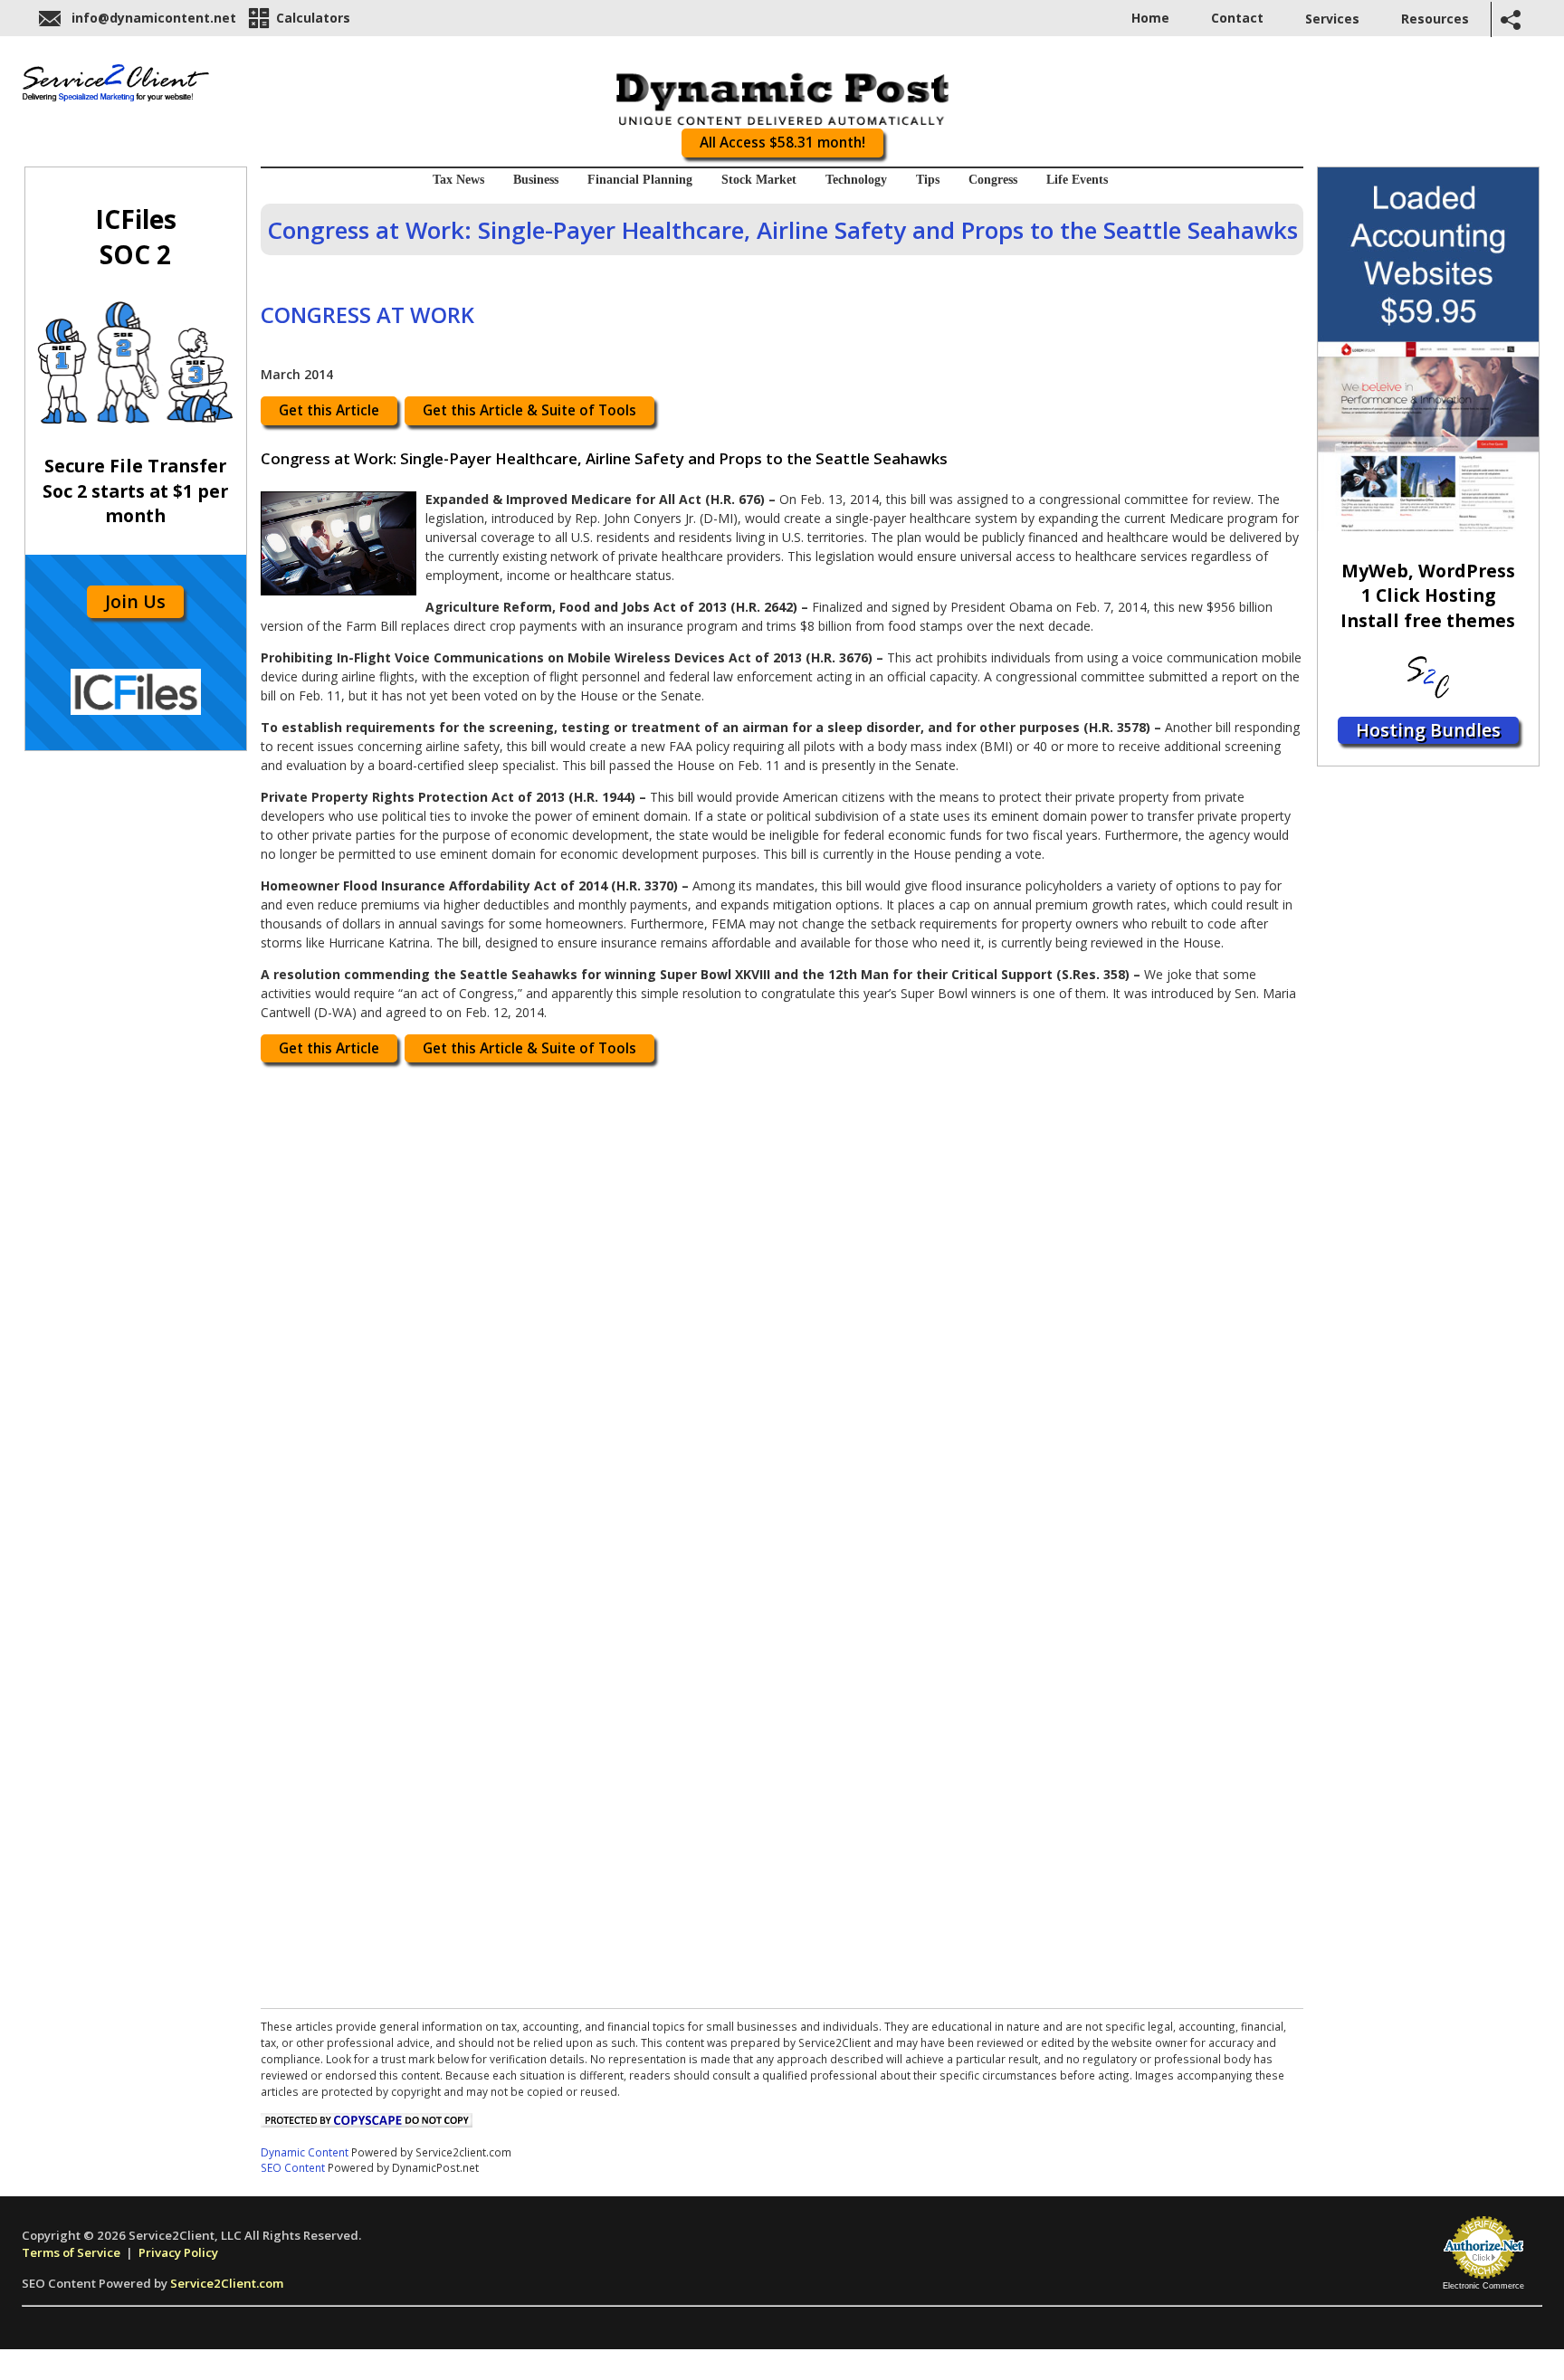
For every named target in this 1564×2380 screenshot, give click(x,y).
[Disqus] (782, 1301)
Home (1150, 18)
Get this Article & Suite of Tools (529, 410)
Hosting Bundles (1428, 730)
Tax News (458, 180)
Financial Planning (640, 180)
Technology (856, 180)
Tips (928, 180)
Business (536, 180)
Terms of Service (71, 2252)
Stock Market (759, 180)
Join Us (135, 601)
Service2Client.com (227, 2283)
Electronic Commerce (1483, 2286)
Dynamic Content (305, 2152)
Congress (993, 180)
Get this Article (329, 410)
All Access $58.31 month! (782, 143)
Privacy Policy (178, 2252)
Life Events (1077, 180)
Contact (1237, 18)
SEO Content (293, 2167)
